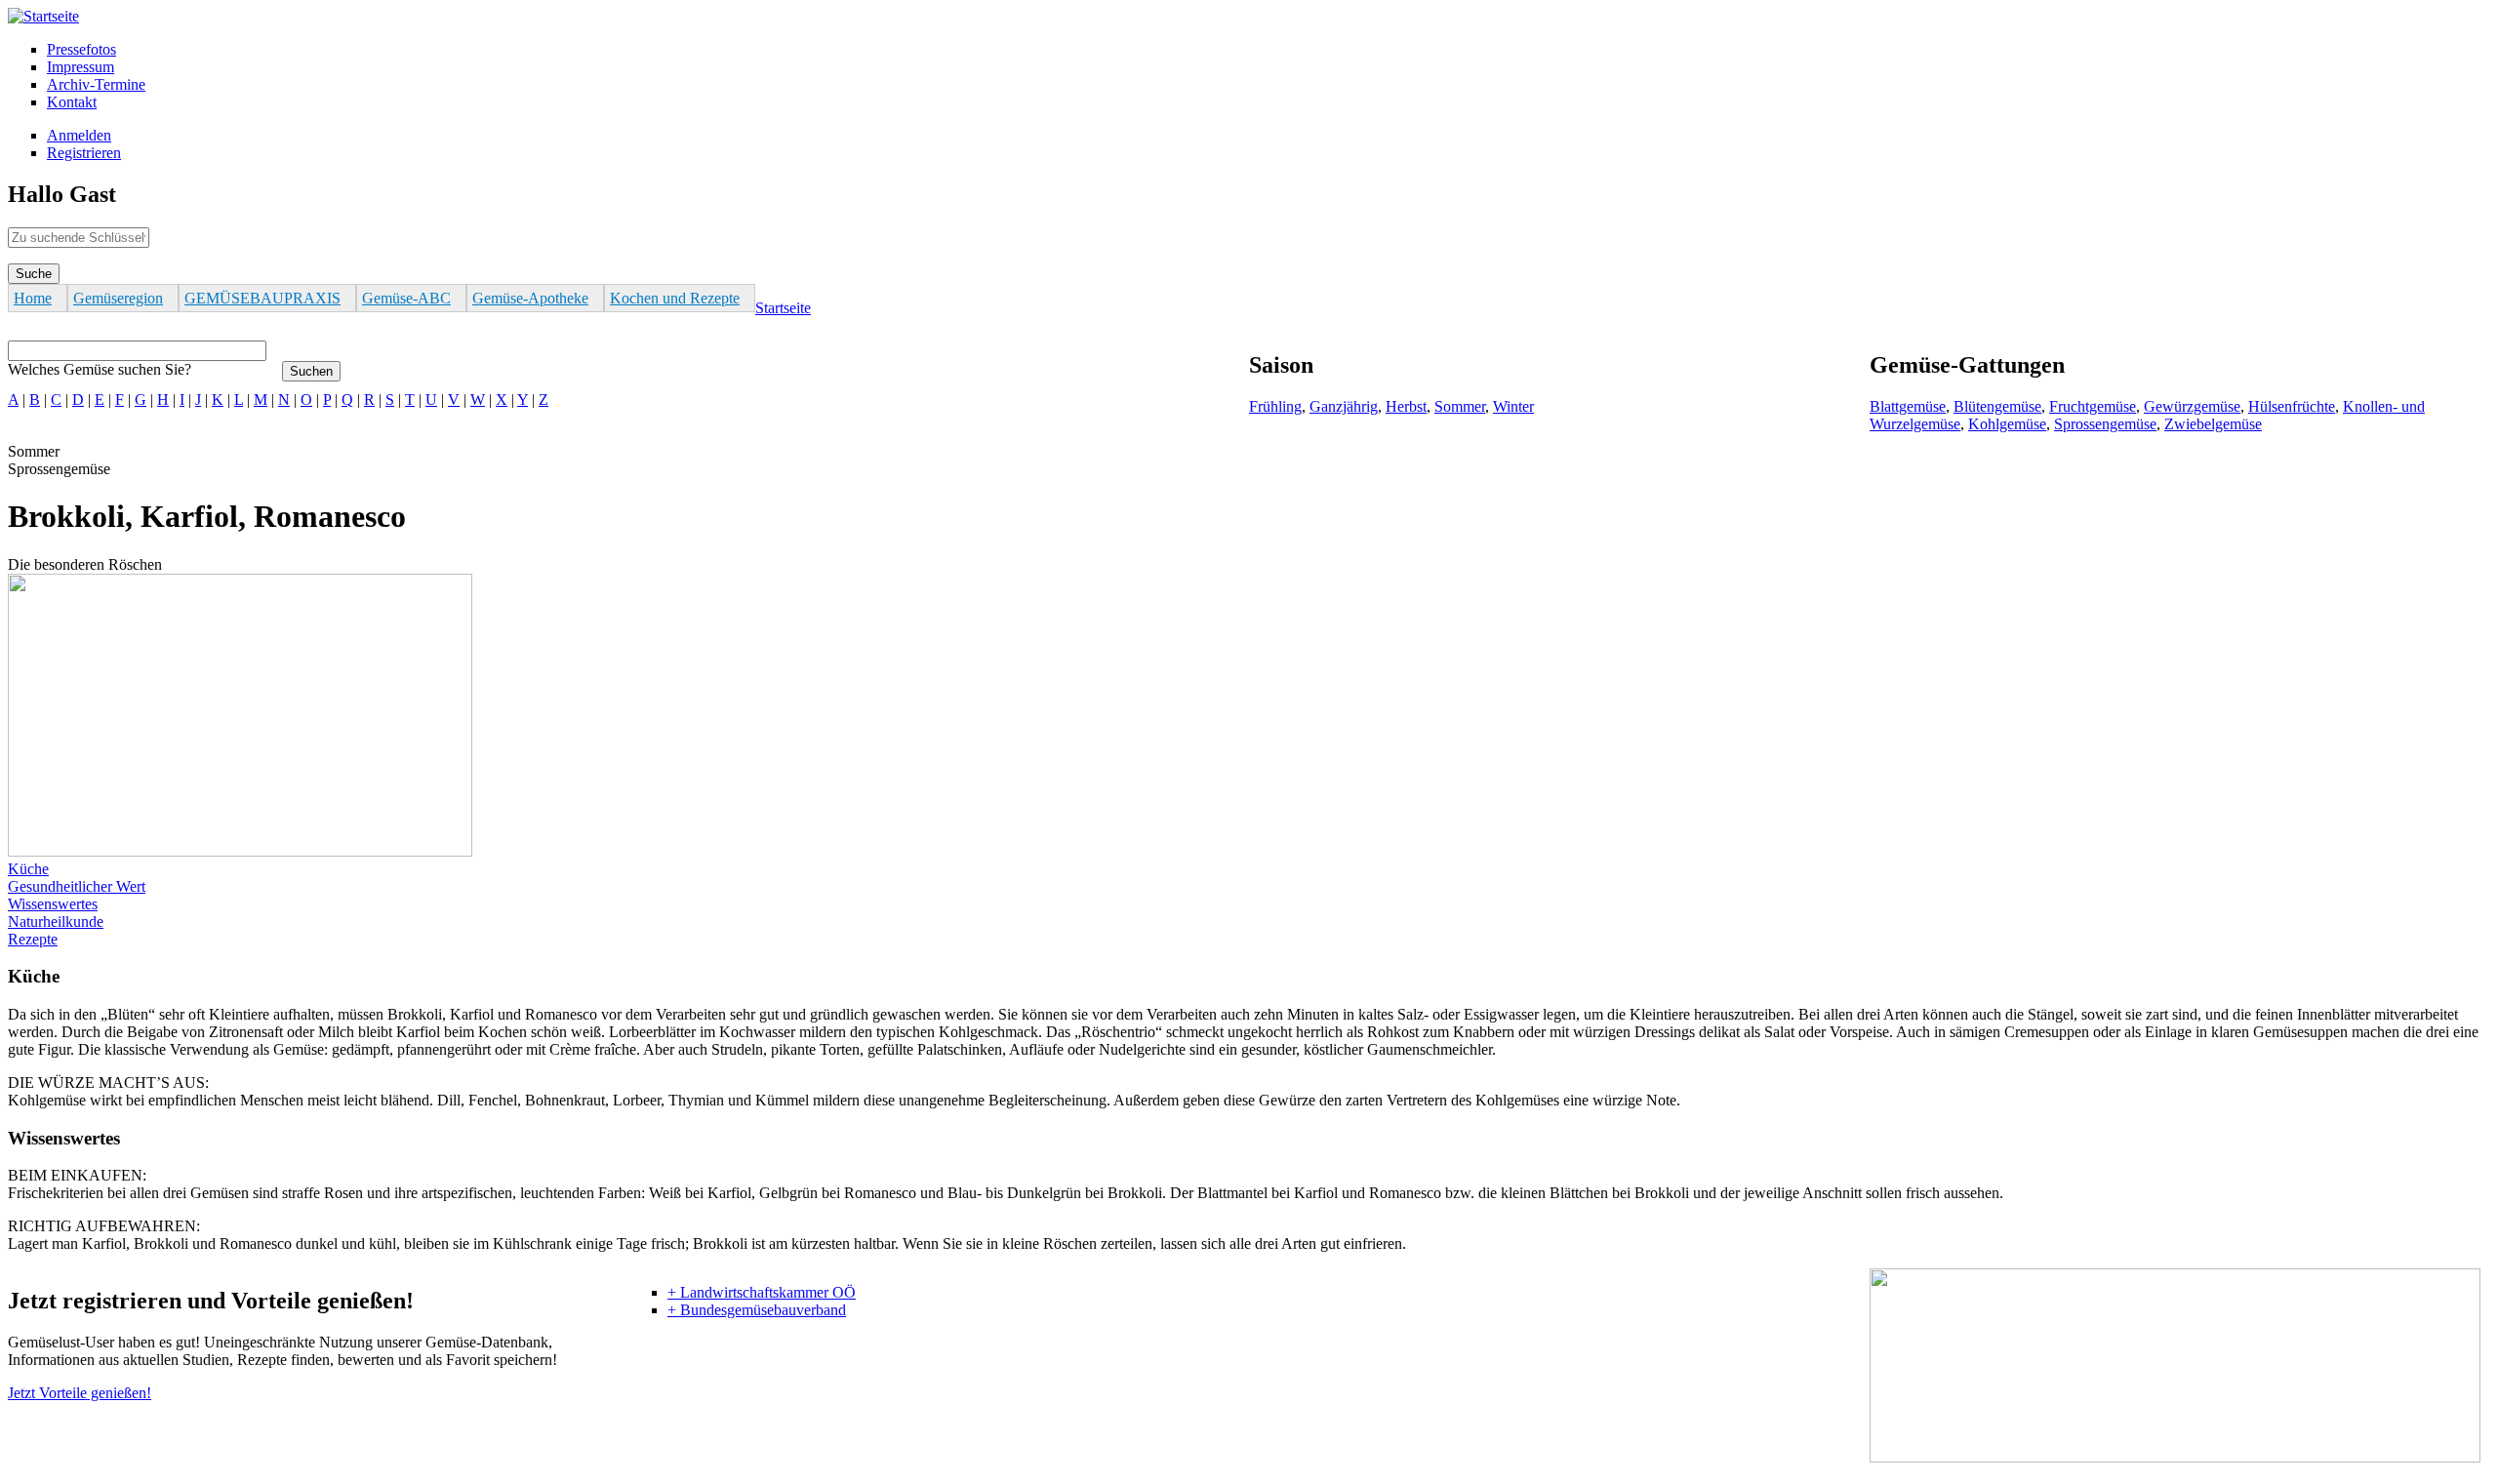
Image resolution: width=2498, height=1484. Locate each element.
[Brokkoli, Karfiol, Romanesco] (240, 851)
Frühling (1275, 406)
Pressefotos (81, 49)
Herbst (1406, 406)
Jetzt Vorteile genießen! (80, 1393)
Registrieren (84, 153)
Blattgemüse (1908, 406)
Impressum (81, 67)
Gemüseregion (118, 298)
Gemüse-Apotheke (530, 298)
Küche (28, 869)
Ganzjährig (1344, 406)
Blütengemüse (1997, 406)
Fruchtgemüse (2093, 406)
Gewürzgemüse (2192, 406)
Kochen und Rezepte (675, 298)
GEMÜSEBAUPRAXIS (262, 298)
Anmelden (79, 135)
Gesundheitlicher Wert (77, 886)
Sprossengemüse (2105, 424)
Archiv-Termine (96, 84)
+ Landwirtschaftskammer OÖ (762, 1292)
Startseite (783, 308)
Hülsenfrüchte (2292, 406)
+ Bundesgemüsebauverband (757, 1310)
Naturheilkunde (56, 922)
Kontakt (72, 102)
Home (33, 298)
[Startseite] (43, 16)
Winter (1513, 406)
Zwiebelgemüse (2213, 424)
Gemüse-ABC (406, 298)
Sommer (1460, 406)
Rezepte (33, 939)
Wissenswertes (53, 904)
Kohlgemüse (2007, 424)
